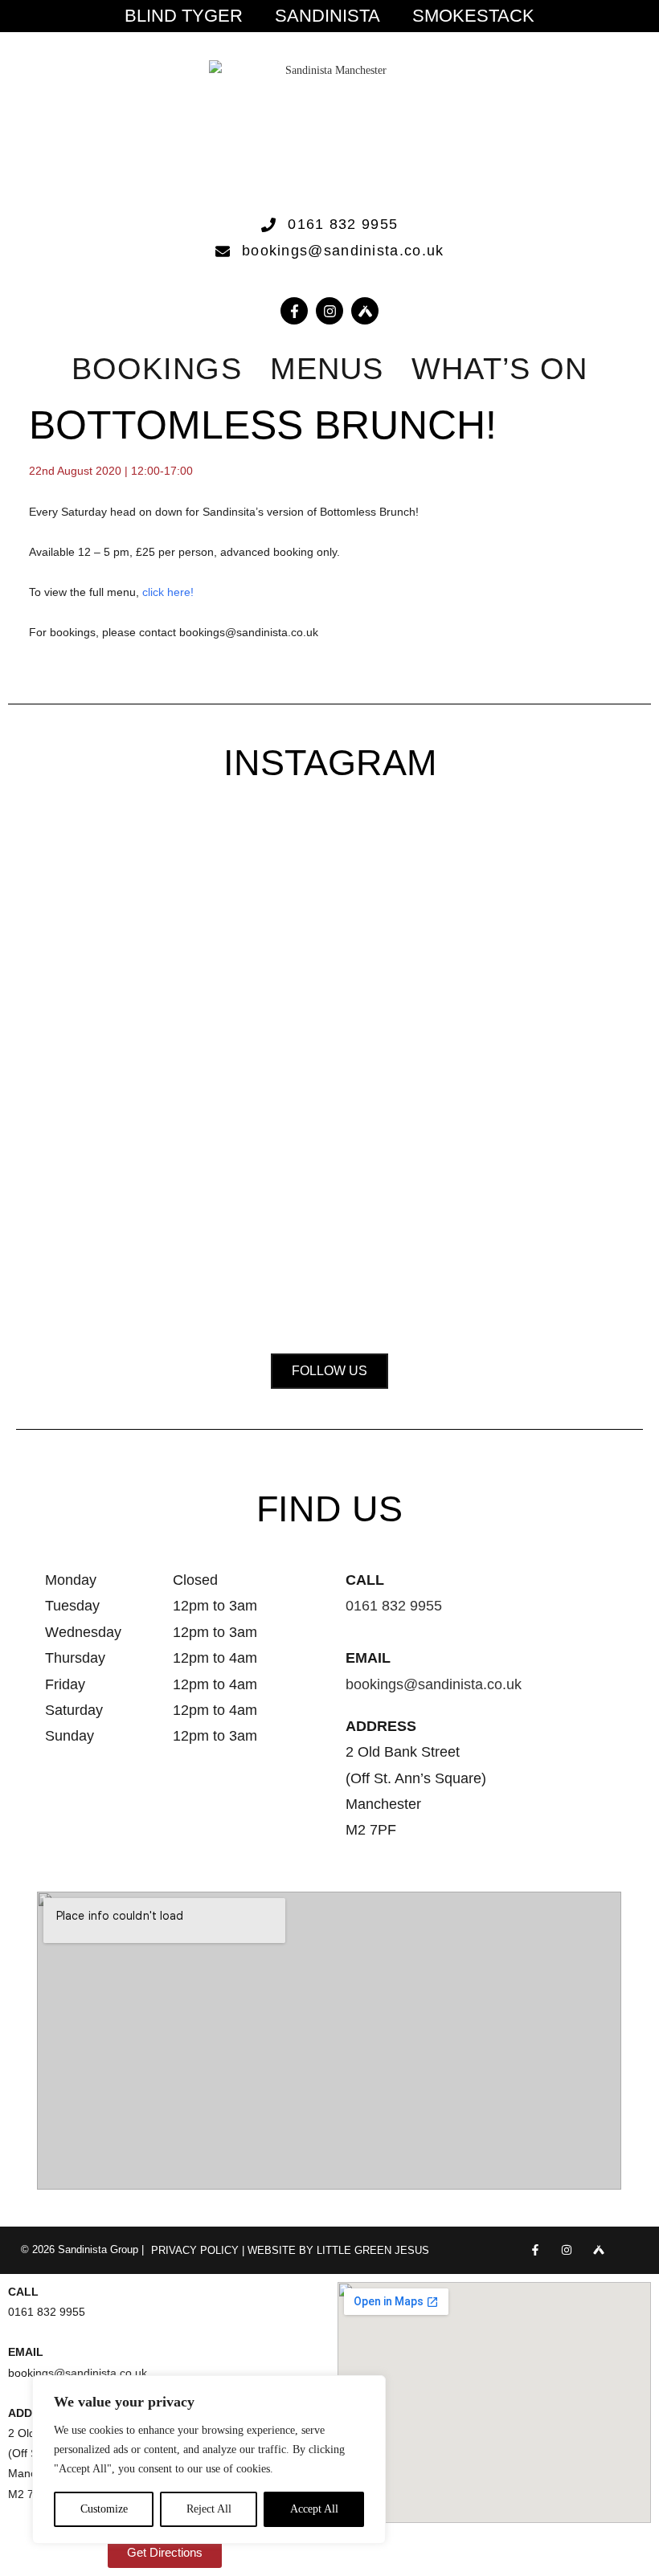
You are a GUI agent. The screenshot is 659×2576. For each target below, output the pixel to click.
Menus (327, 369)
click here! (170, 592)
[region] (209, 2460)
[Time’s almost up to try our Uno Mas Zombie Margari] (583, 1007)
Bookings (157, 369)
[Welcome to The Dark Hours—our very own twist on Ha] (329, 976)
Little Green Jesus (373, 2250)
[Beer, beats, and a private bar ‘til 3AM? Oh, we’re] (203, 1057)
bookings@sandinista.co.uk (434, 1684)
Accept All (314, 2509)
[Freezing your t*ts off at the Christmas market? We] (76, 936)
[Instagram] (329, 311)
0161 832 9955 (394, 1606)
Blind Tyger (184, 16)
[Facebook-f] (294, 311)
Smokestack (473, 16)
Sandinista (327, 16)
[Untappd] (598, 2250)
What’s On (499, 369)
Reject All (209, 2509)
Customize (104, 2509)
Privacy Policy (195, 2250)
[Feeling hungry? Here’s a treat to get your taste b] (456, 1068)
